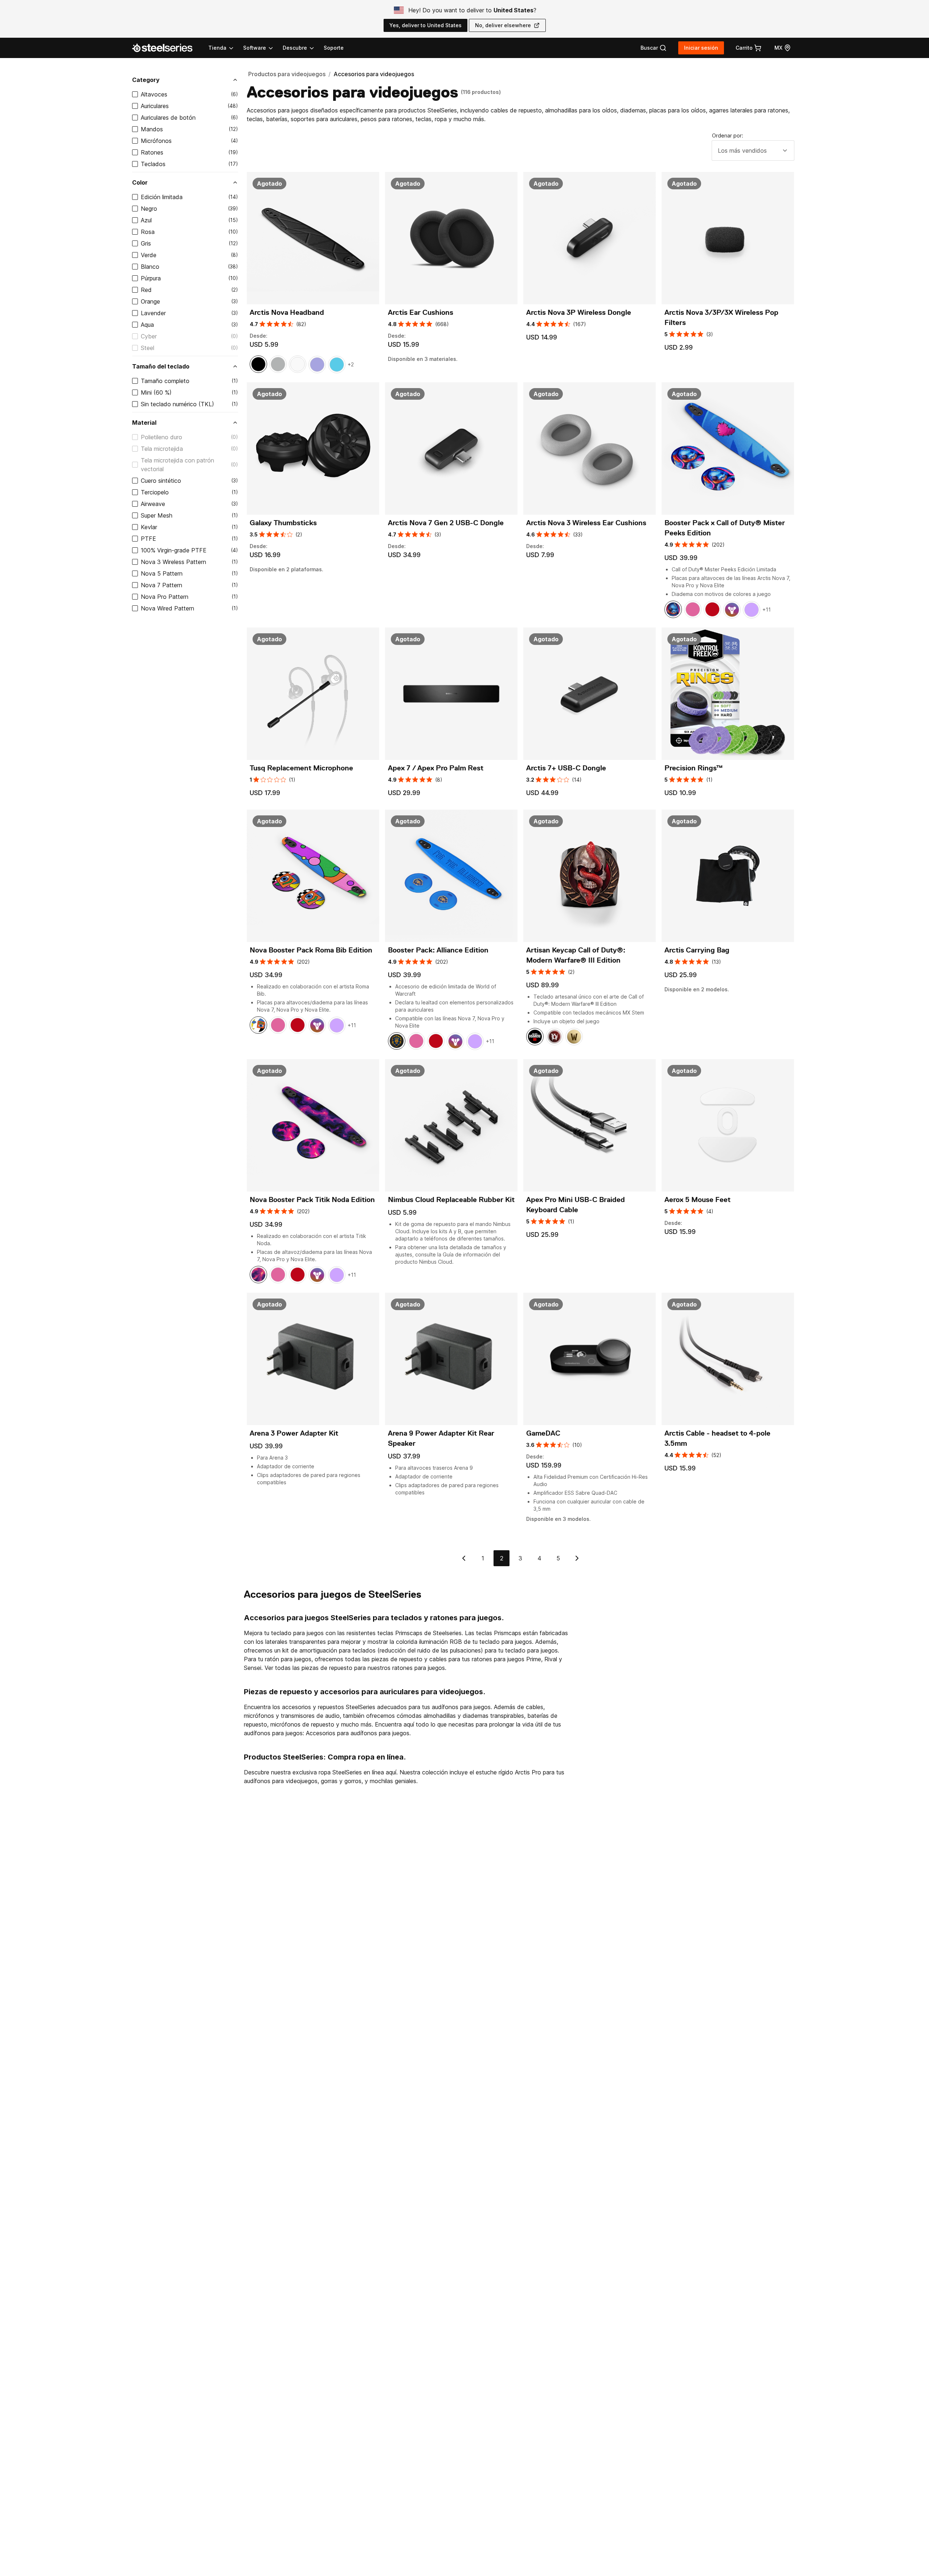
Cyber (149, 336)
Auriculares (155, 106)
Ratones (152, 152)
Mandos (152, 129)
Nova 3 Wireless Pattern (173, 562)
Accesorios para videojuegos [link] (374, 74)
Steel (148, 348)
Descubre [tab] (295, 48)
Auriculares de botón (168, 118)
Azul (146, 220)
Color (140, 182)
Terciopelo (155, 492)
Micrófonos (156, 141)
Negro (149, 209)
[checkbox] (135, 94)
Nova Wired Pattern (167, 608)
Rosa (148, 232)
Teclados (153, 164)
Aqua (147, 325)
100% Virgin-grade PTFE (174, 550)
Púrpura (151, 278)
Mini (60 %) (156, 392)
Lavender (153, 313)
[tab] (654, 48)
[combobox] (753, 151)
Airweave (153, 504)
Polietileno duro (161, 437)
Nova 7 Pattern (161, 585)
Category (146, 80)
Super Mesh (157, 515)
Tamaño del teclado (161, 366)
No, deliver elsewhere (503, 25)
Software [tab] (255, 48)
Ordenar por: (728, 135)
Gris (146, 243)
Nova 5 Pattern (162, 573)
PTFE (148, 539)
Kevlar (149, 527)
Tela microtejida (162, 449)
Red (146, 290)
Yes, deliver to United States (425, 25)
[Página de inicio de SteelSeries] (167, 48)
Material (144, 423)
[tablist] (262, 48)
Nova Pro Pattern (165, 597)
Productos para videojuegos (287, 74)
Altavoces (154, 94)
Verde (149, 255)
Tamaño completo (165, 381)
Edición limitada (162, 197)
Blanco (150, 267)
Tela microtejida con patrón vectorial (177, 465)
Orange (150, 301)
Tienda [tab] (217, 48)
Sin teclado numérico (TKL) (177, 404)
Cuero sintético (161, 481)
